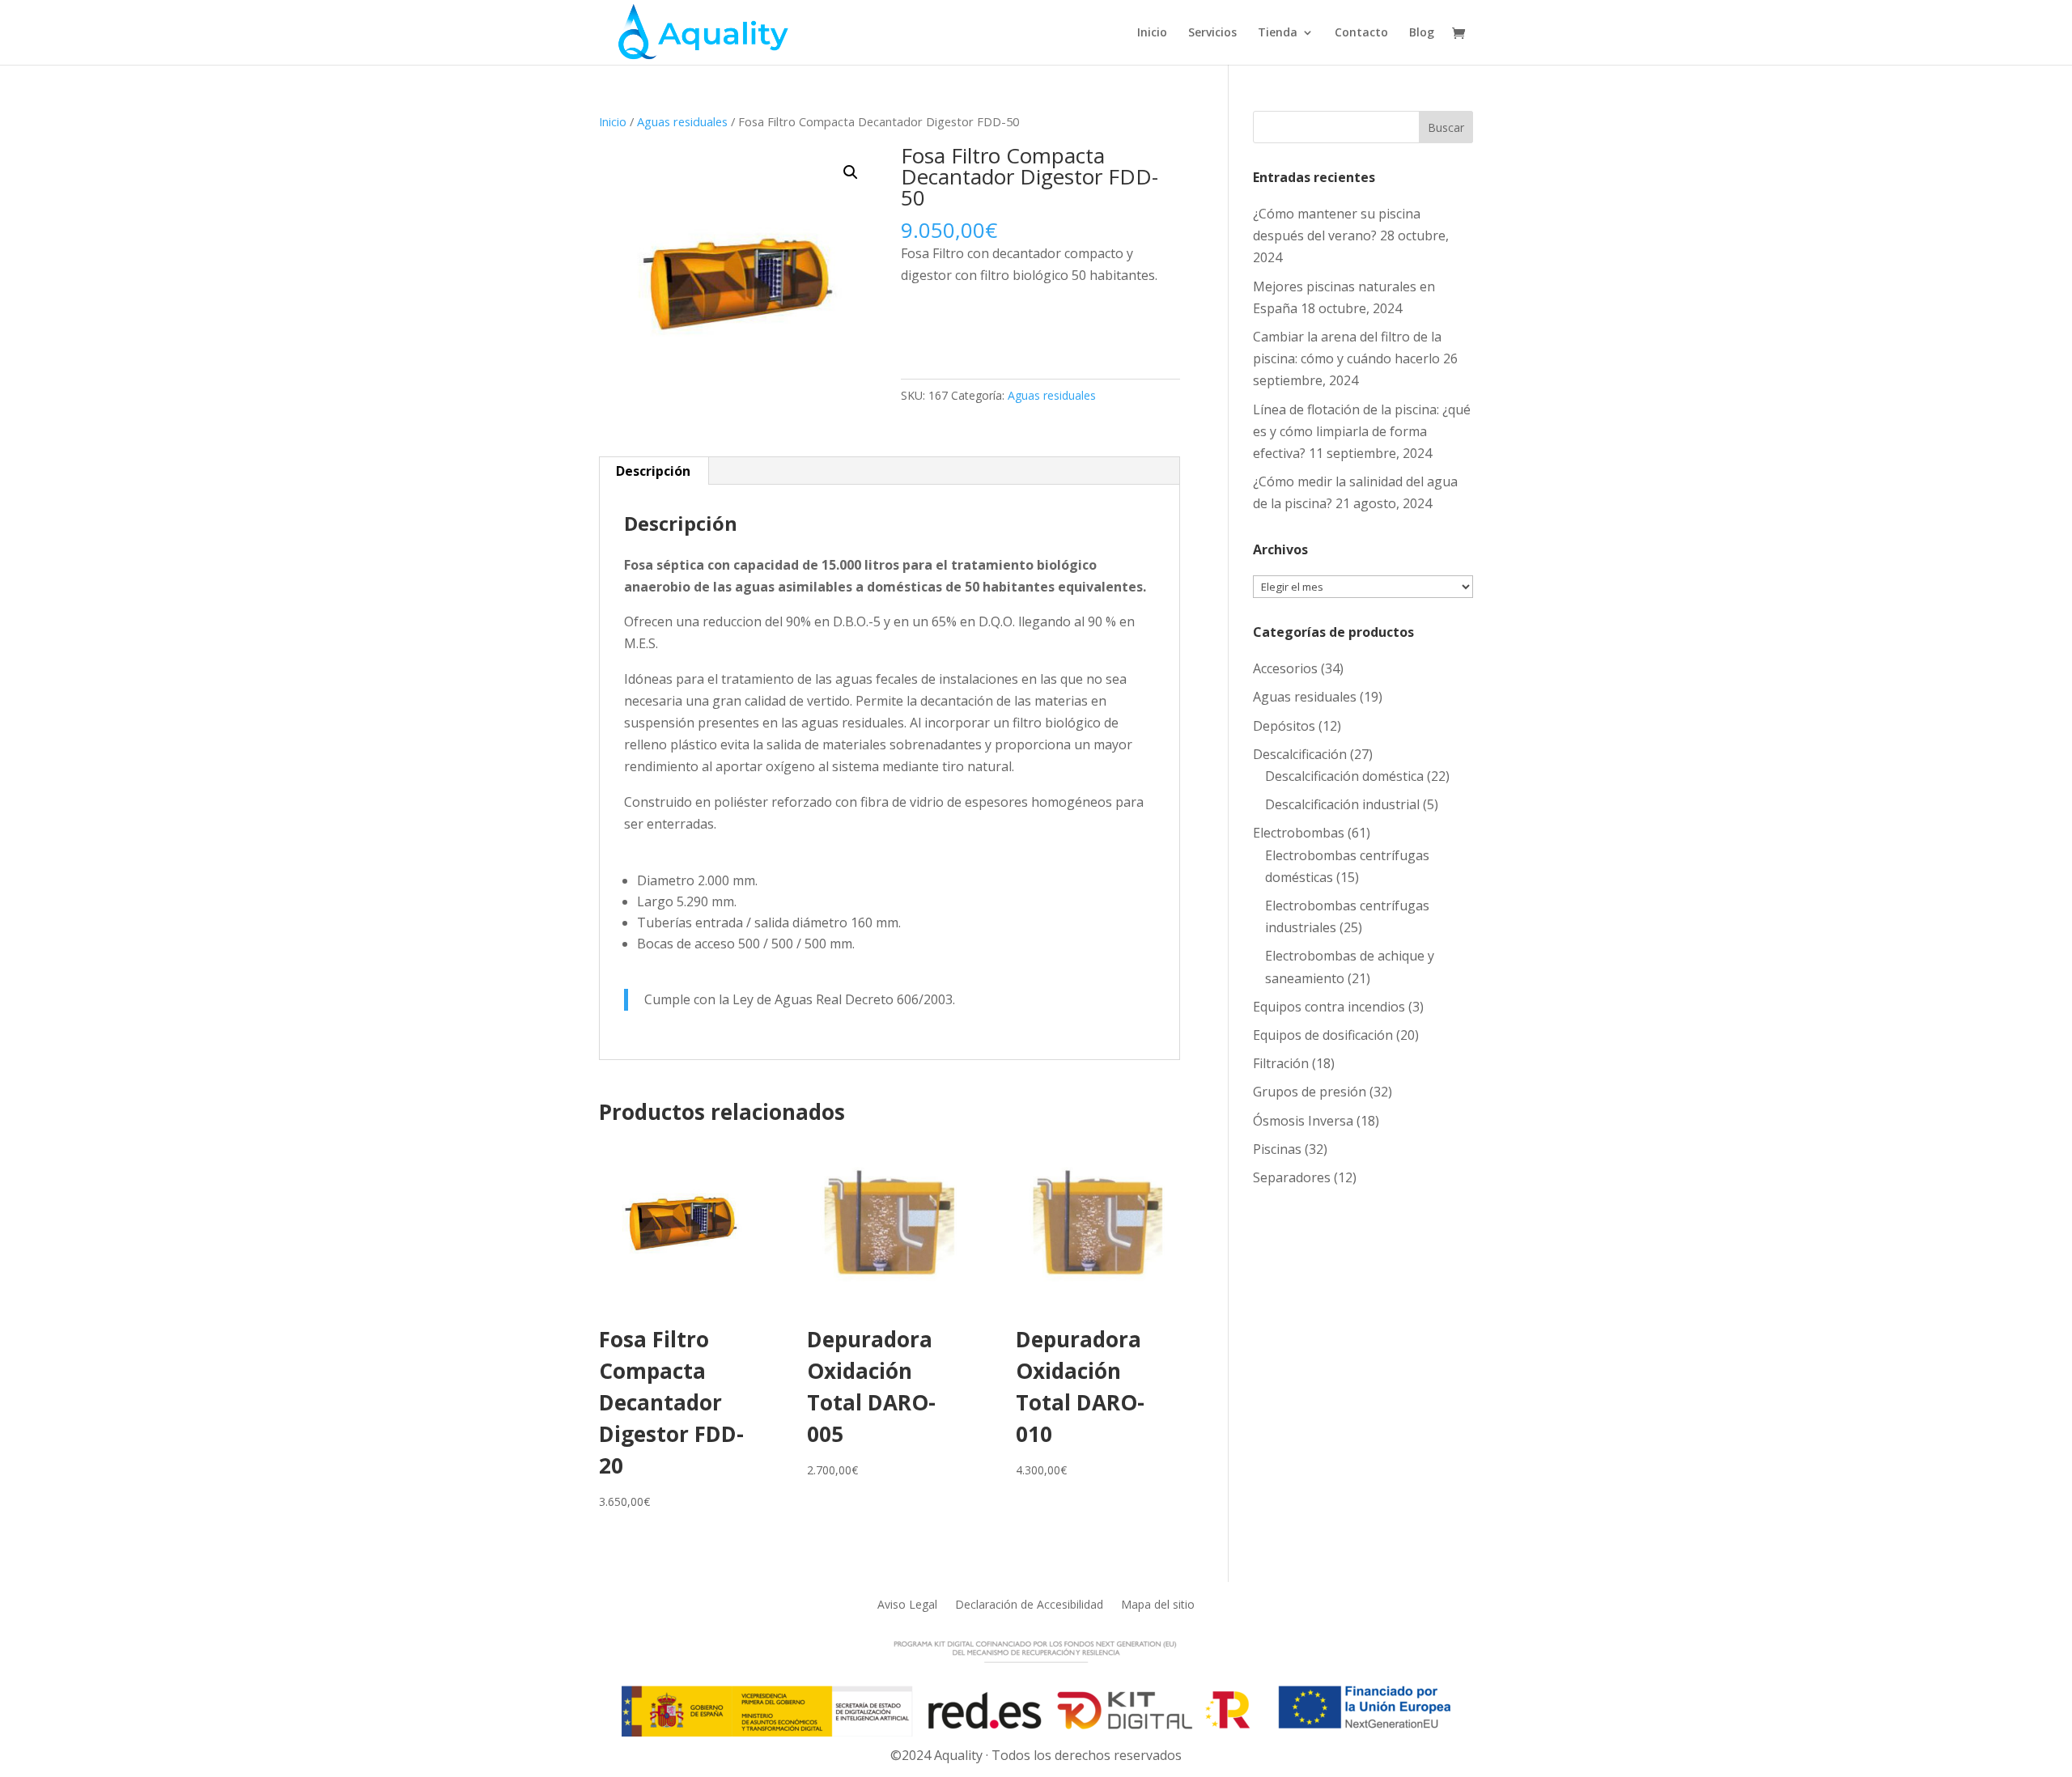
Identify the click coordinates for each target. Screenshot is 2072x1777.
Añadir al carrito (980, 327)
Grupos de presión (1310, 1092)
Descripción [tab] (653, 471)
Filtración (1281, 1063)
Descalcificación (1300, 754)
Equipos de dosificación (1323, 1035)
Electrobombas (1299, 833)
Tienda (1278, 33)
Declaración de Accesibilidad (1029, 1603)
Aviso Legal (907, 1603)
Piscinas (1277, 1149)
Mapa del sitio (1158, 1603)
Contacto (1361, 33)
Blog (1422, 33)
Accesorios (1285, 668)
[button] (851, 172)
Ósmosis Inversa (1303, 1121)
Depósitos (1284, 726)
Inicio (1152, 33)
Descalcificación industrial (1342, 804)
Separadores (1292, 1177)
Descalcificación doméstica (1344, 776)
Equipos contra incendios (1329, 1007)
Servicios (1212, 33)
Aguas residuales (682, 121)
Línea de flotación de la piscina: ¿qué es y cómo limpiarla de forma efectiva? (1362, 431)
